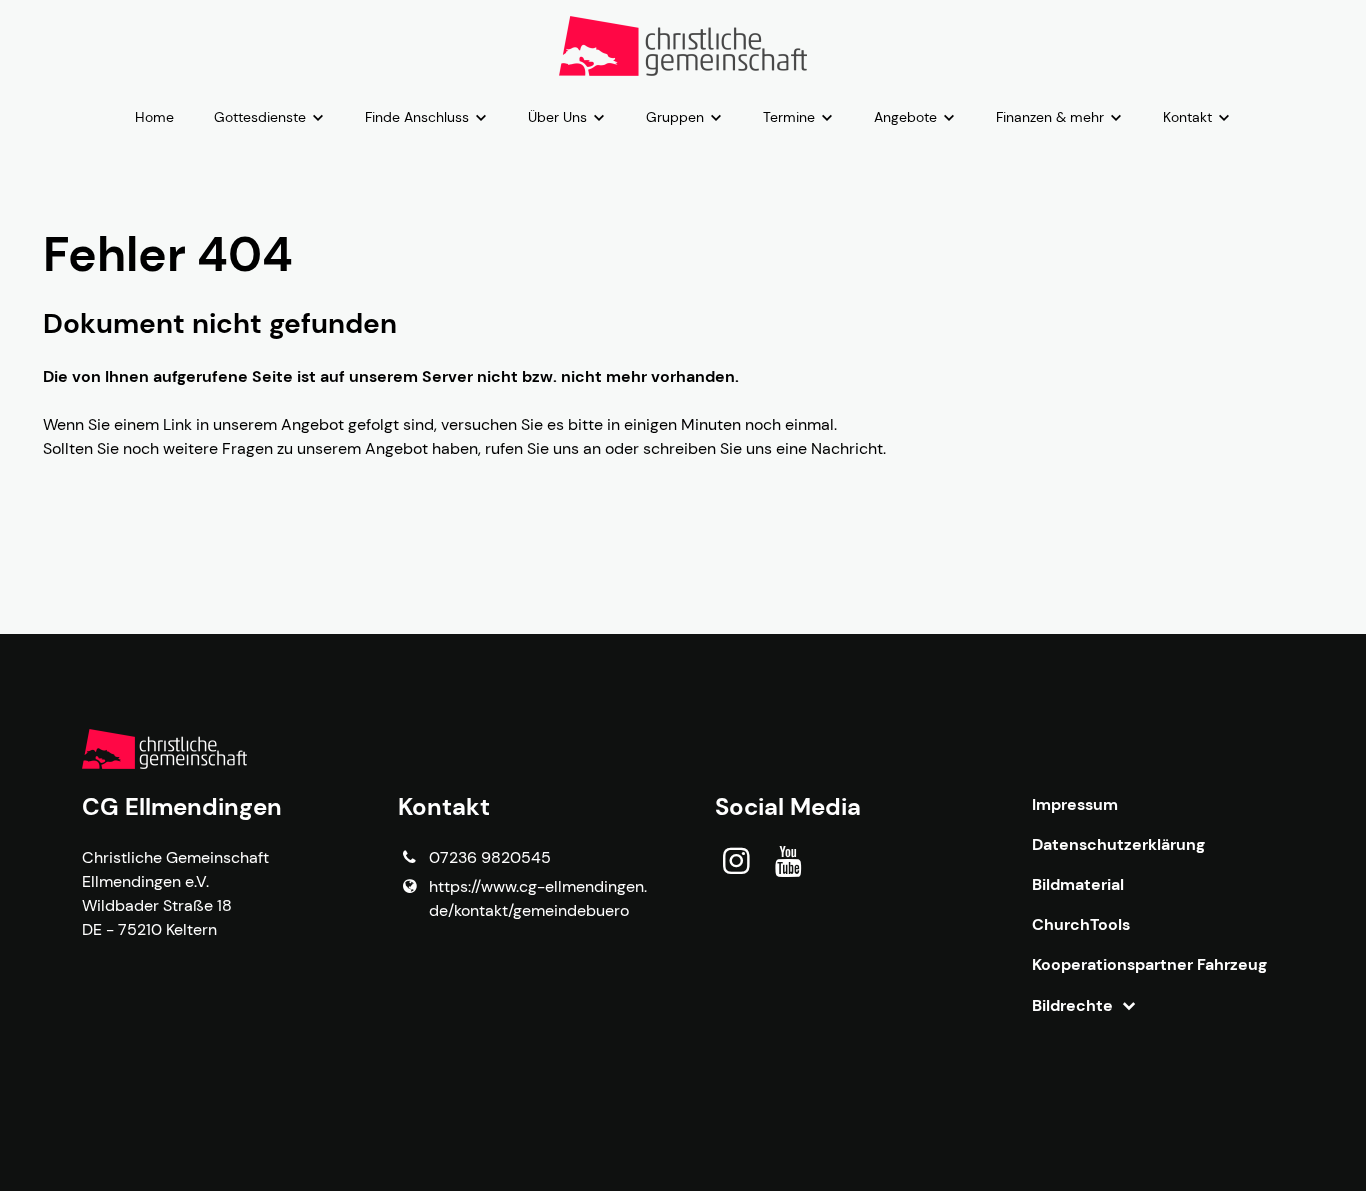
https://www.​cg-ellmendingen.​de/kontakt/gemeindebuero (538, 898)
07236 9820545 (490, 857)
